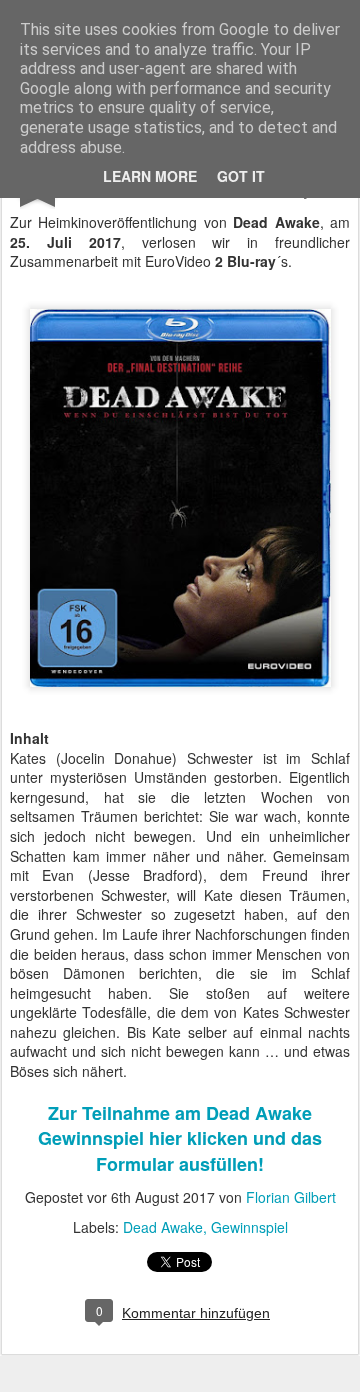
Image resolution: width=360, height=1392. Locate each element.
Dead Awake (163, 1227)
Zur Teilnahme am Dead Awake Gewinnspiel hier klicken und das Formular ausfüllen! (180, 1138)
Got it (241, 176)
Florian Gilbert (291, 1197)
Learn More (150, 176)
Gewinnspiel (249, 1227)
